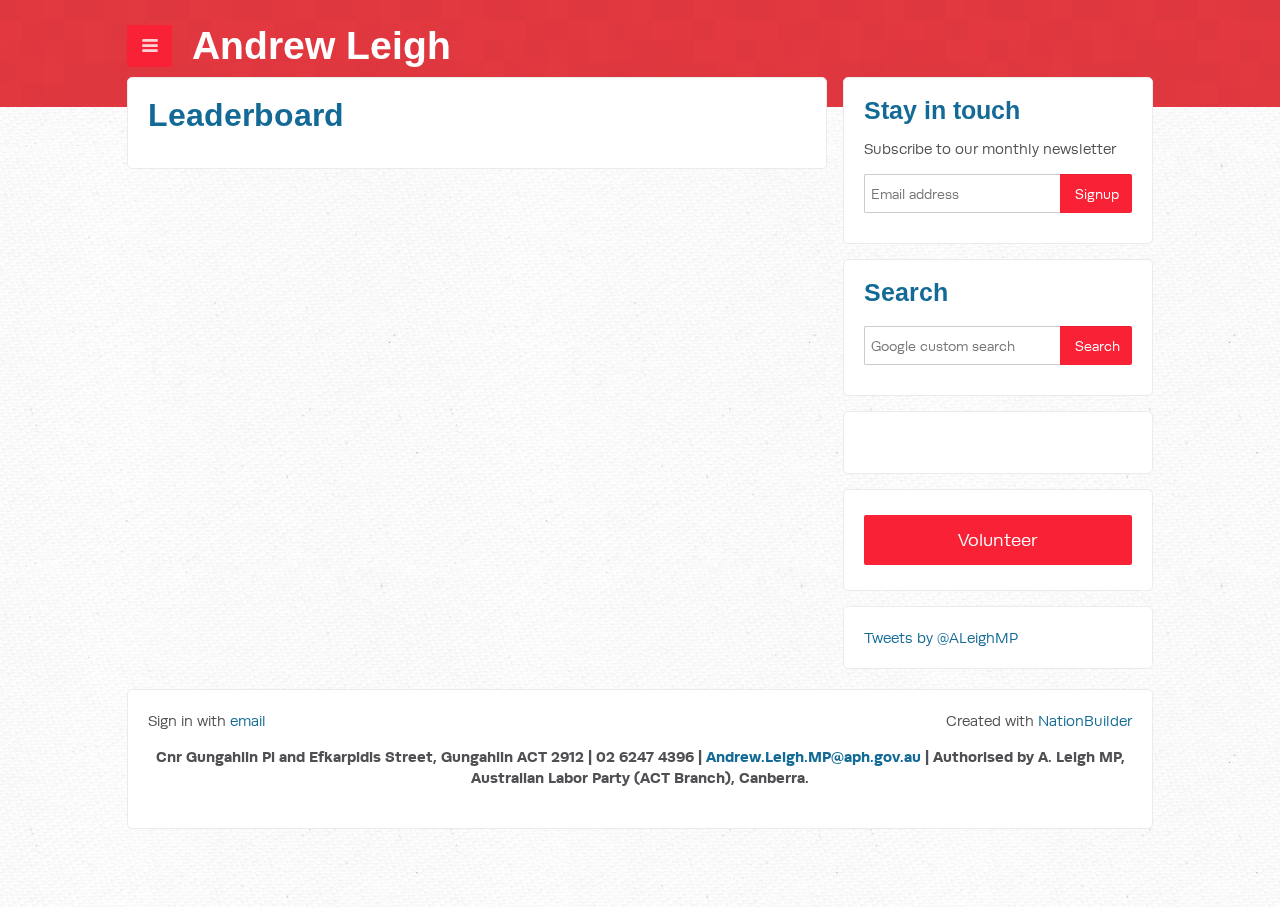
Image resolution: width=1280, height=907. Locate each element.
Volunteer (998, 539)
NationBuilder (1085, 720)
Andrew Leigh (321, 45)
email (248, 720)
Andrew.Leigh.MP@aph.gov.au (813, 756)
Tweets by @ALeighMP (941, 637)
